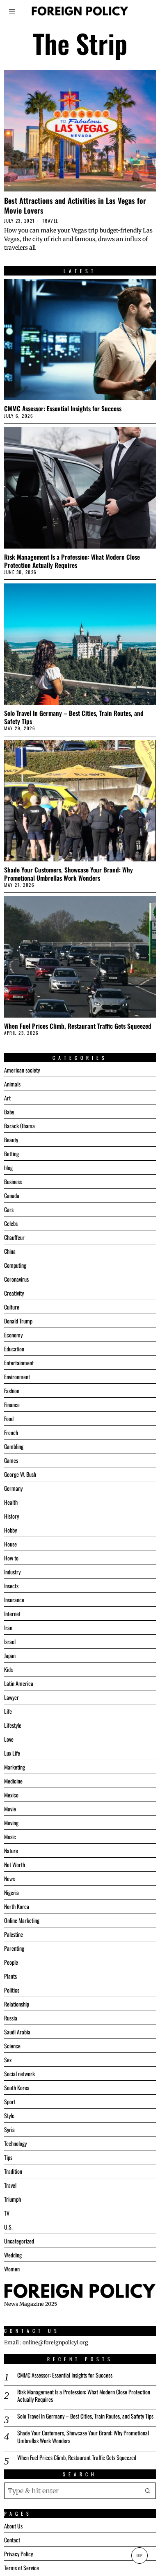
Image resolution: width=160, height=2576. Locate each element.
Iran (8, 1627)
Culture (12, 1307)
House (10, 1544)
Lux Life (12, 1753)
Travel (50, 221)
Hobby (10, 1530)
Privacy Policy (18, 2554)
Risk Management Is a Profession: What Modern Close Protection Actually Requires (72, 561)
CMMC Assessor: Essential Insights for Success (63, 408)
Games (11, 1460)
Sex (8, 2060)
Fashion (12, 1390)
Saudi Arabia (17, 2032)
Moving (11, 1823)
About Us (13, 2526)
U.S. (8, 2227)
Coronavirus (16, 1279)
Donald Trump (18, 1321)
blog (8, 1167)
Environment (17, 1377)
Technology (15, 2143)
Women (12, 2269)
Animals (12, 1084)
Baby (9, 1112)
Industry (12, 1572)
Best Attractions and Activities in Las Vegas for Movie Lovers (75, 205)
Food (9, 1418)
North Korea (17, 1906)
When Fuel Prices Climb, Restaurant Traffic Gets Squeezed (78, 1026)
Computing (15, 1265)
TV (7, 2213)
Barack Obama (19, 1126)
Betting (11, 1154)
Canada (12, 1195)
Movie (10, 1809)
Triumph (13, 2199)
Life (8, 1711)
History (11, 1516)
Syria (9, 2129)
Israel (10, 1641)
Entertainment (19, 1363)
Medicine (13, 1781)
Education (14, 1349)
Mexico (11, 1795)
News (9, 1878)
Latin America (19, 1683)
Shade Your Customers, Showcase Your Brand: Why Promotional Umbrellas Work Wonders (69, 874)
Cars (9, 1209)
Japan (10, 1655)
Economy (13, 1335)
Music (10, 1837)
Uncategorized (19, 2241)
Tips (8, 2157)
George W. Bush (20, 1474)
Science (12, 2046)
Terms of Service (22, 2568)
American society (22, 1070)
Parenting (14, 1948)
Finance (12, 1404)
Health (11, 1502)
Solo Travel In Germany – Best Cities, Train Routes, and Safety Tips (74, 717)
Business (13, 1181)
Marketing (15, 1767)
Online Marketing (22, 1920)
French (11, 1432)
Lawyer (11, 1697)
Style (9, 2115)
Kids (8, 1669)
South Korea (17, 2087)
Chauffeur (14, 1237)
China (10, 1251)
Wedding (13, 2255)
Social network (19, 2074)
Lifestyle (13, 1725)
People (11, 1962)
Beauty (11, 1140)
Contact (12, 2540)
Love (9, 1739)
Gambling (14, 1446)
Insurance (14, 1600)
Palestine (14, 1934)
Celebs (11, 1223)
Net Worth (15, 1864)
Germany (13, 1488)
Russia (11, 2018)
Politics (12, 1990)
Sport (10, 2101)
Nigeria (11, 1892)
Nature (11, 1851)
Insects (11, 1586)
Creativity (14, 1293)
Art (7, 1098)
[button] (148, 2491)
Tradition (13, 2171)
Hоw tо (11, 1558)
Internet (12, 1614)
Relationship (17, 2004)
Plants (10, 1976)
